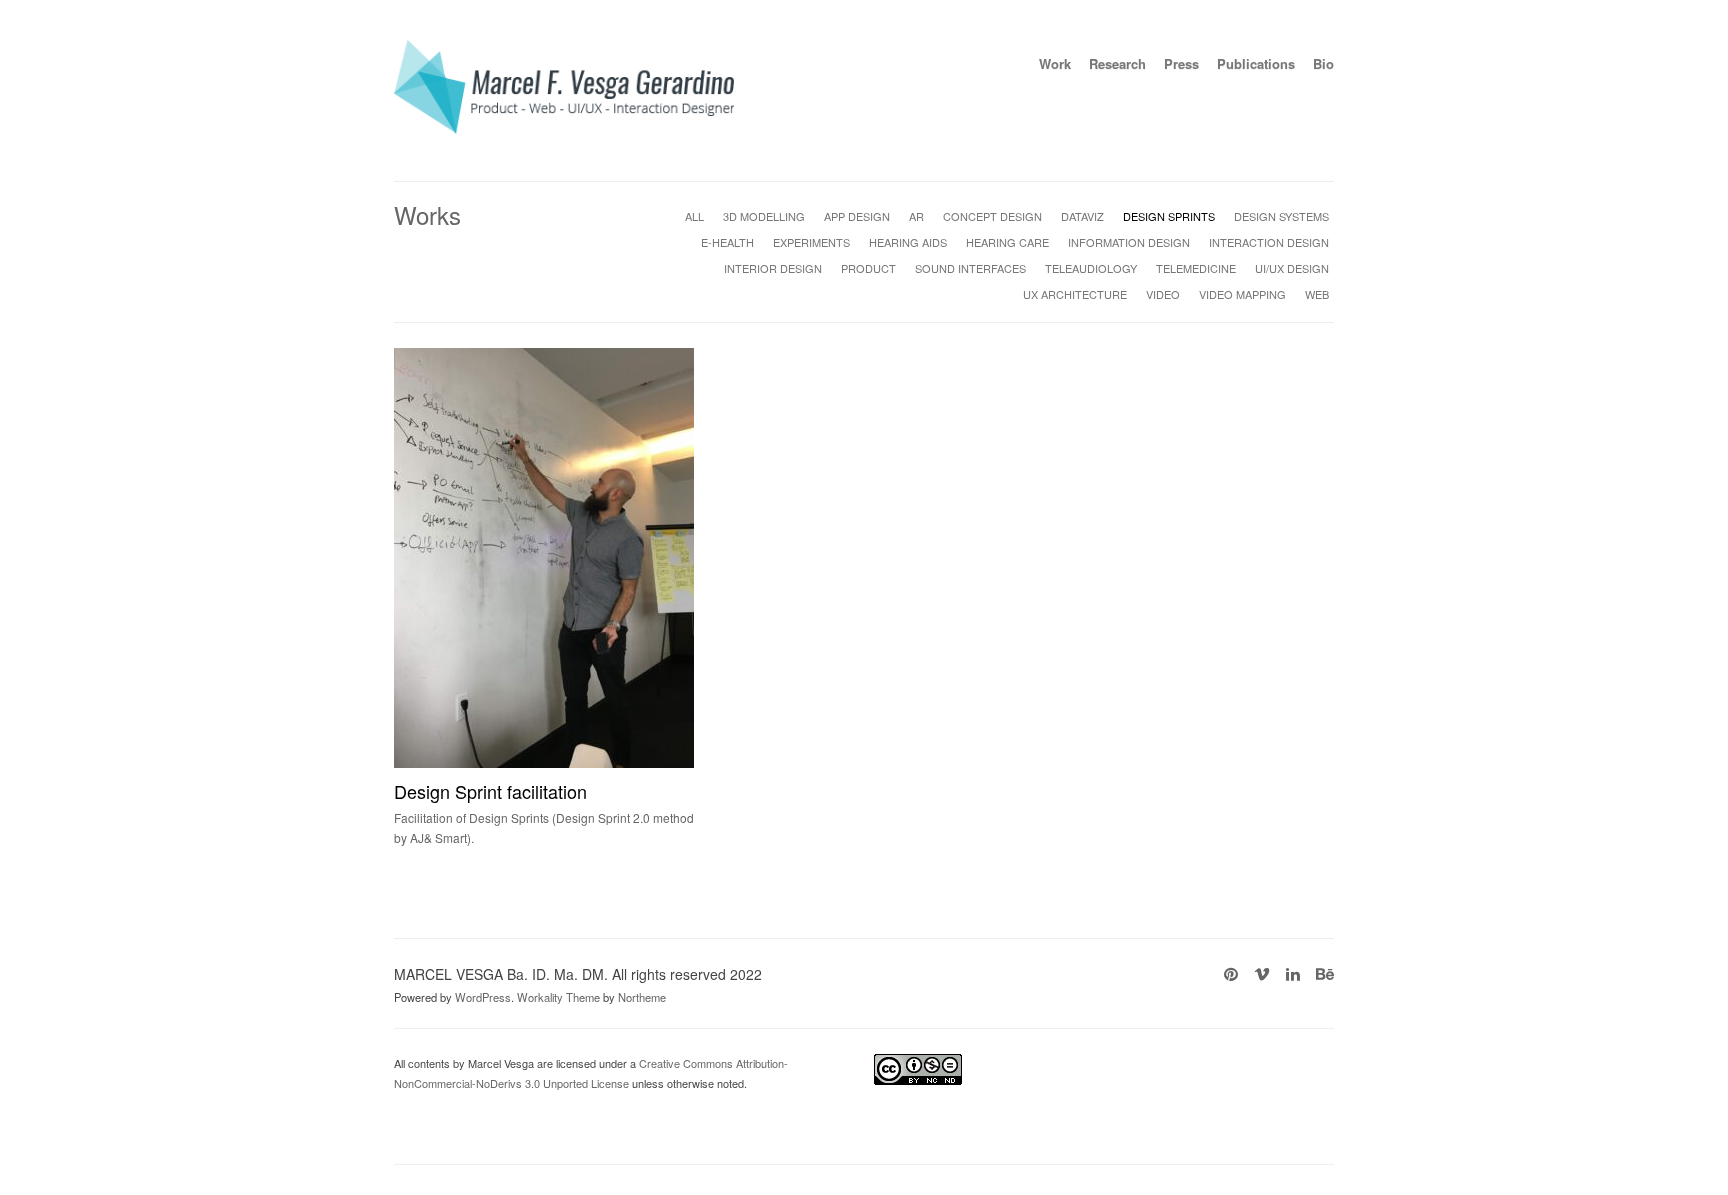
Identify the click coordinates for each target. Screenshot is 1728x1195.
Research (1117, 63)
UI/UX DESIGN (1292, 268)
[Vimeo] (1262, 973)
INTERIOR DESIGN (773, 268)
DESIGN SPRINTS (1169, 216)
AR (916, 216)
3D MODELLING (764, 216)
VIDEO (1163, 294)
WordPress (483, 997)
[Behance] (1325, 973)
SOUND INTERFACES (970, 268)
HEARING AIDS (908, 242)
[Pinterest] (1231, 973)
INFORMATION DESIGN (1129, 242)
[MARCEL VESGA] (564, 128)
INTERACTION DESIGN (1269, 242)
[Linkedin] (1293, 973)
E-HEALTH (727, 242)
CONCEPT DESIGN (992, 216)
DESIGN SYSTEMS (1281, 216)
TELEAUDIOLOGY (1091, 268)
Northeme (642, 997)
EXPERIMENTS (811, 242)
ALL (694, 216)
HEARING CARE (1007, 242)
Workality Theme (558, 997)
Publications (1256, 63)
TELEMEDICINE (1196, 268)
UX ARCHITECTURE (1075, 294)
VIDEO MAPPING (1242, 294)
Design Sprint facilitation (490, 791)
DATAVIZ (1082, 216)
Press (1181, 63)
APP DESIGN (857, 216)
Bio (1323, 63)
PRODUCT (868, 268)
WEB (1317, 294)
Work (1055, 63)
